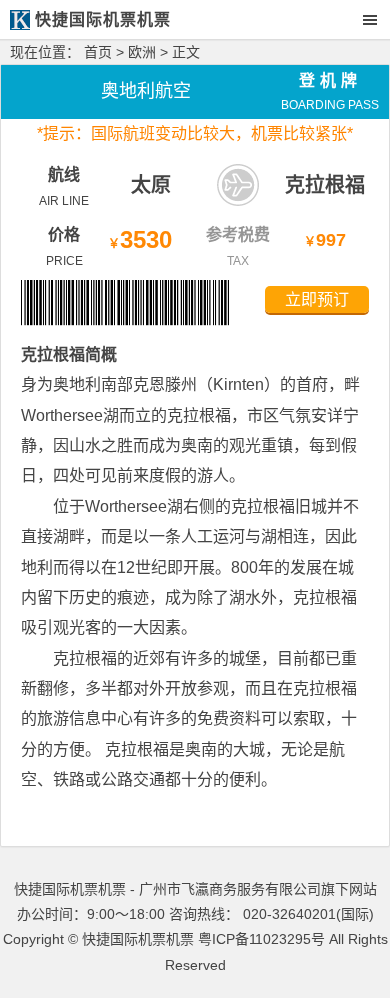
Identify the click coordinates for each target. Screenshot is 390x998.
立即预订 (317, 299)
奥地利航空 (146, 91)
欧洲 (142, 52)
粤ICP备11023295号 (261, 939)
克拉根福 (325, 185)
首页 (98, 52)
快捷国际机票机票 (138, 939)
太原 (151, 185)
